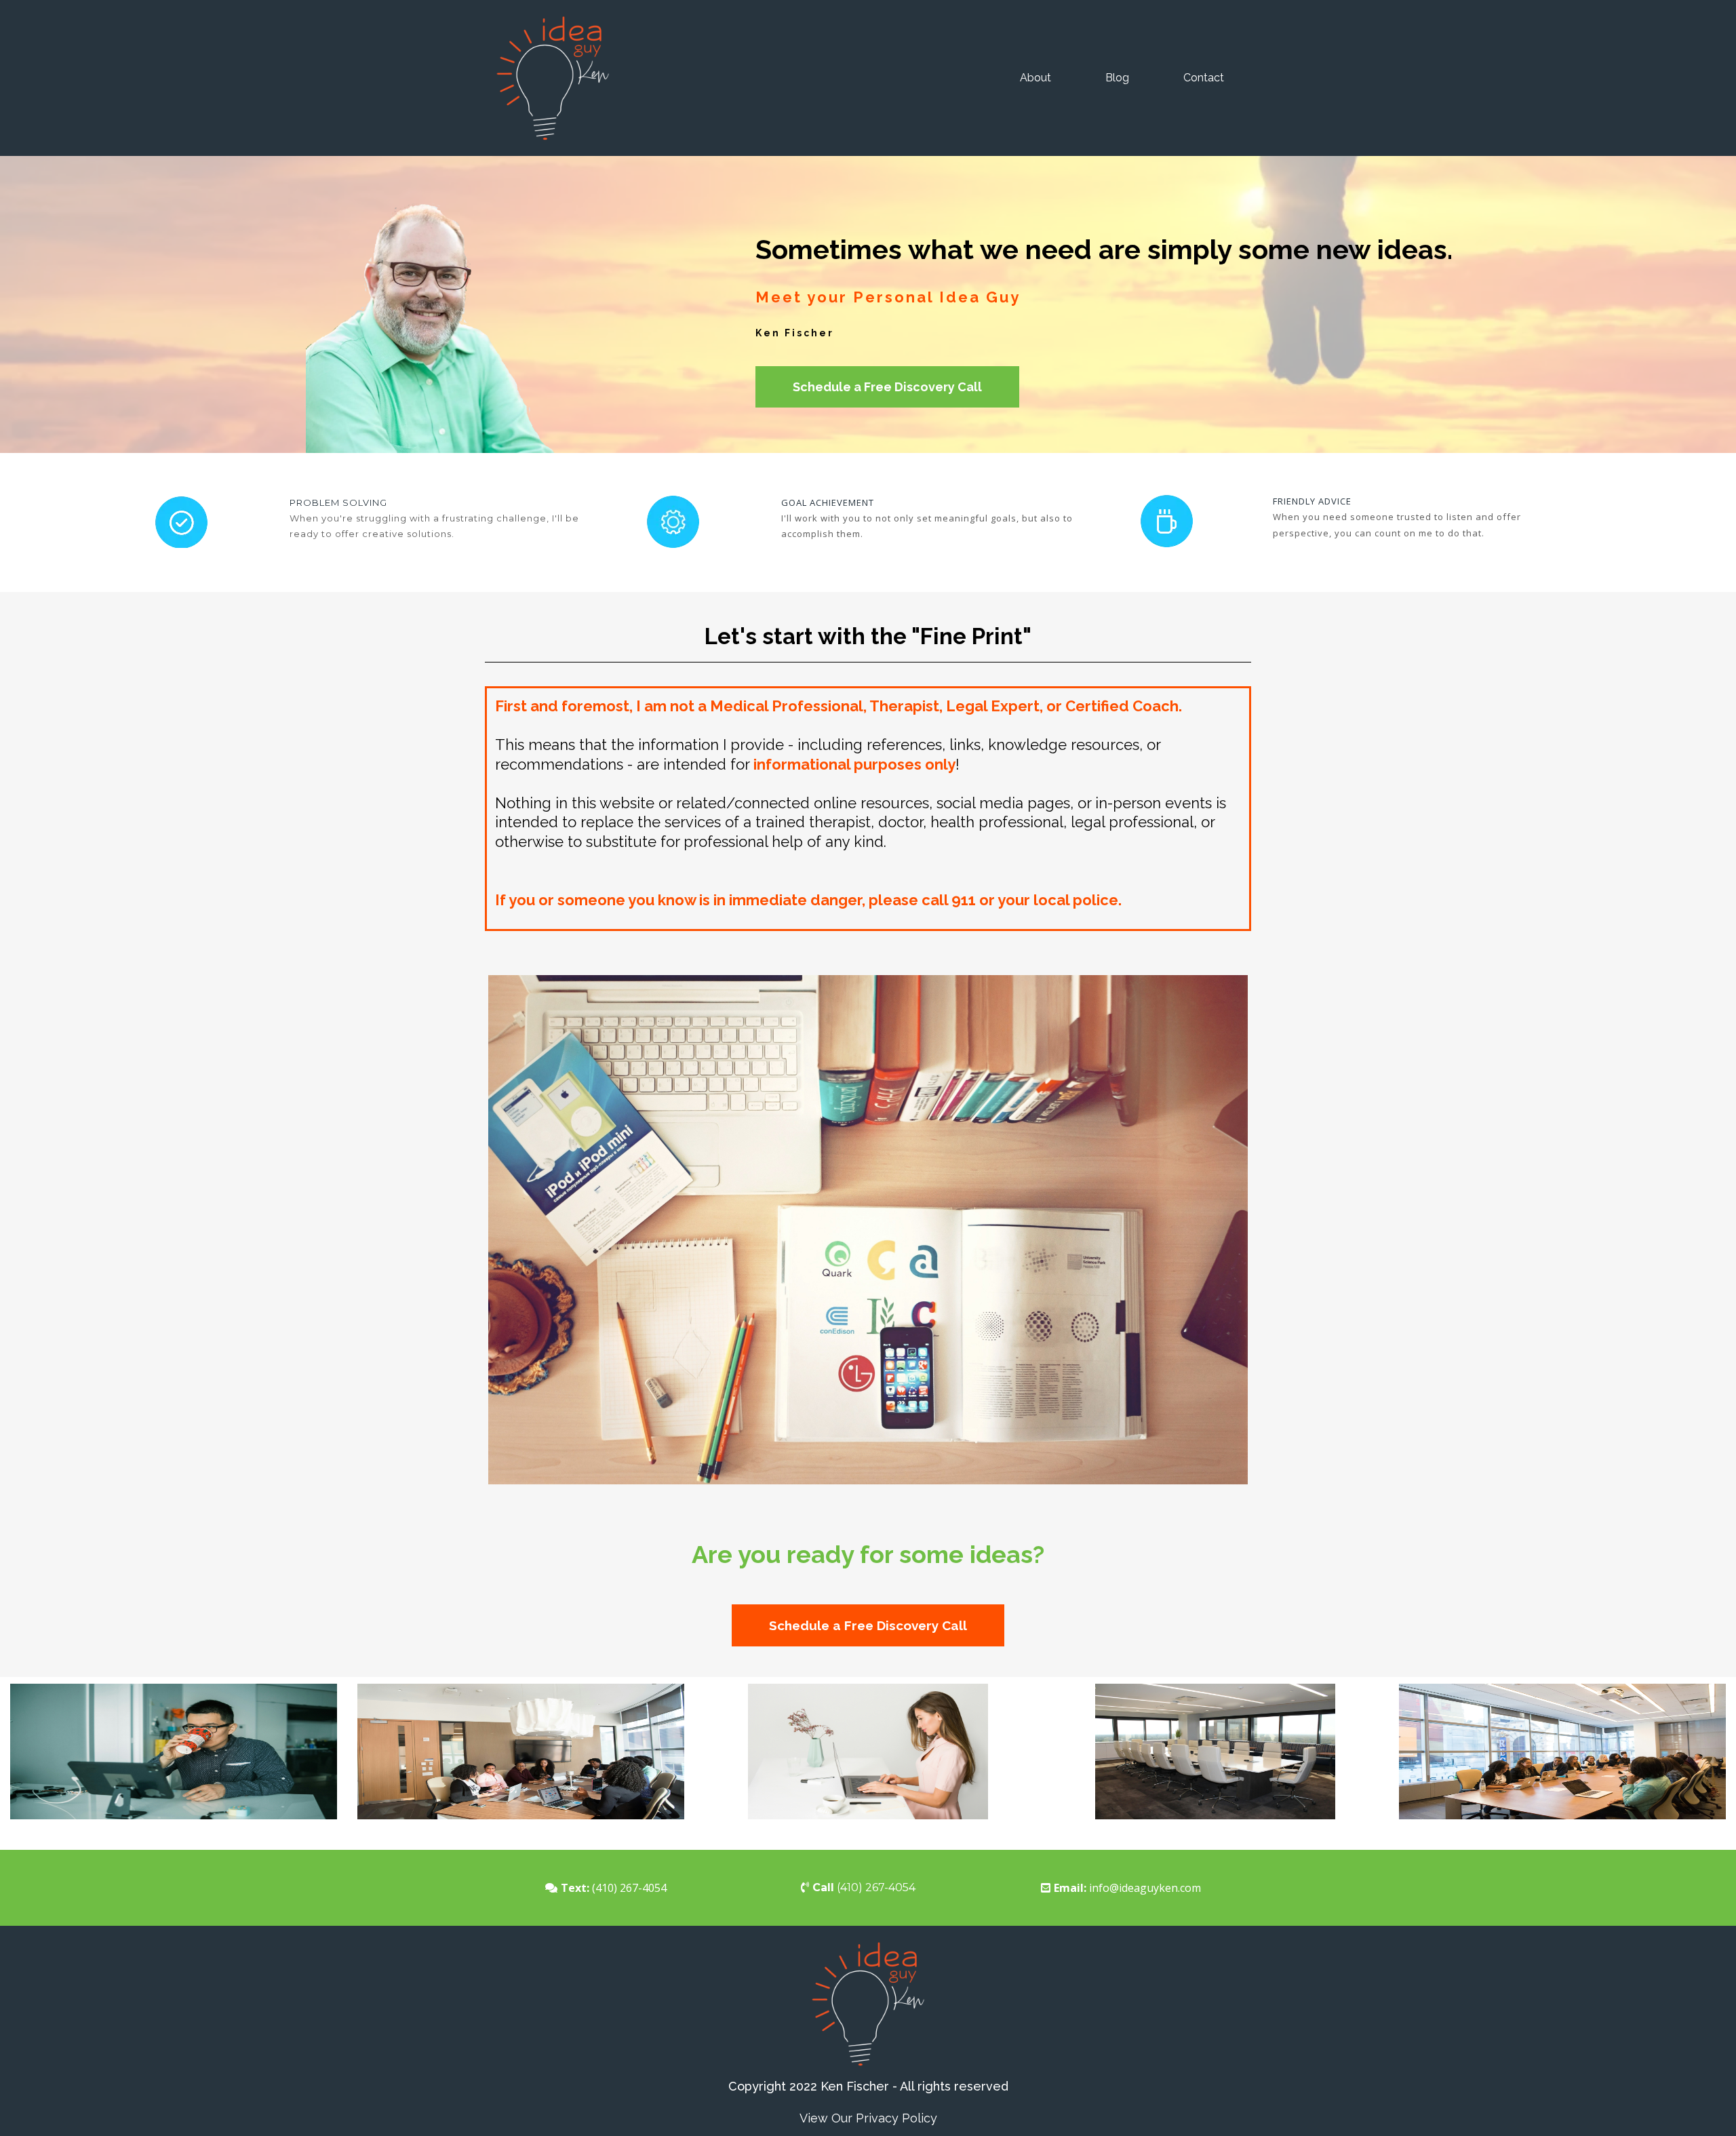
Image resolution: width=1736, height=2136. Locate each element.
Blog (1117, 78)
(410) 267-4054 (629, 1888)
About (1035, 78)
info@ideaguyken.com (1145, 1888)
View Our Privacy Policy (868, 2118)
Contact (1204, 78)
